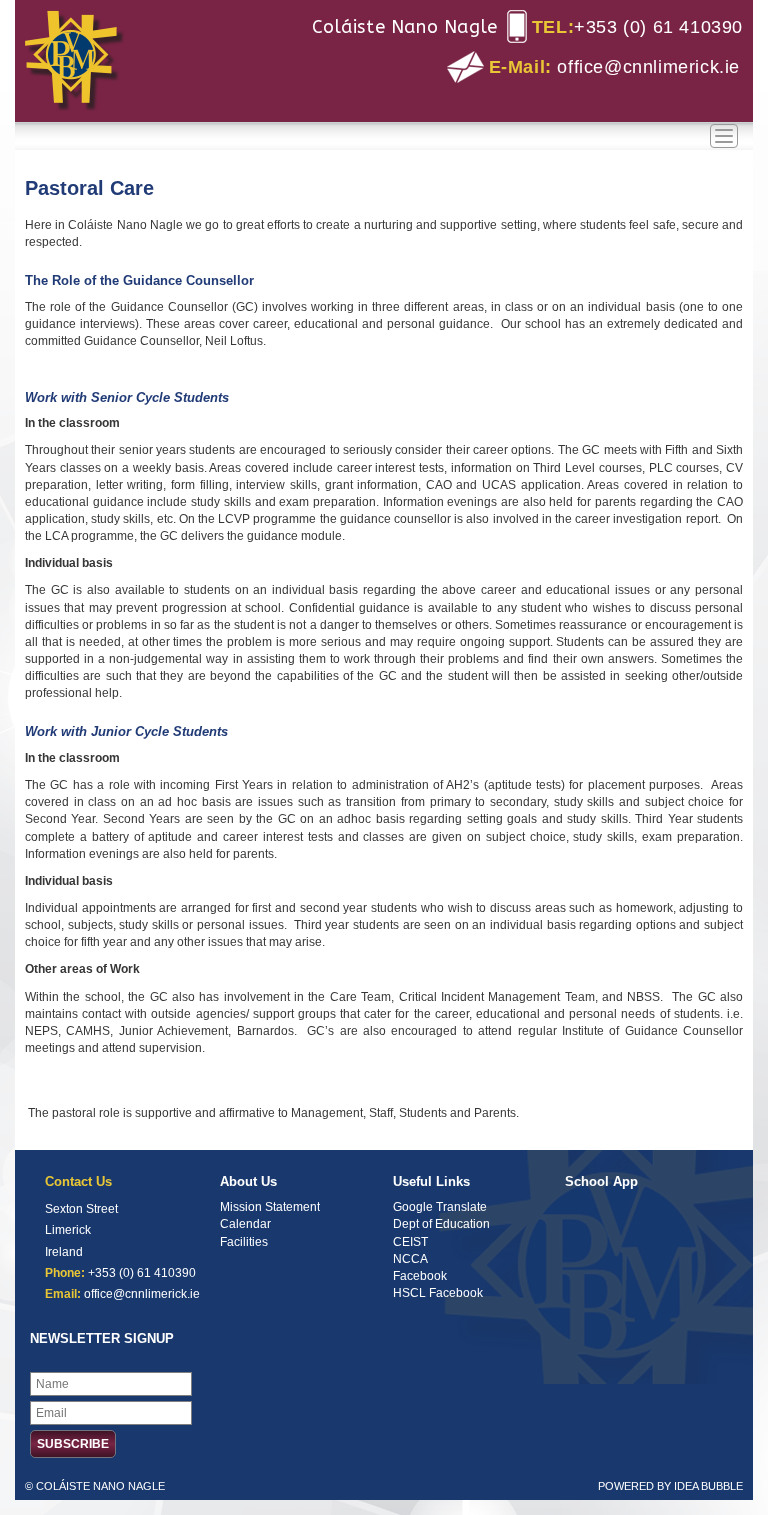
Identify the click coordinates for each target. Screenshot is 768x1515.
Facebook (420, 1276)
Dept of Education (441, 1224)
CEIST (410, 1242)
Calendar (245, 1224)
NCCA (410, 1259)
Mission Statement (270, 1207)
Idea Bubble (708, 1486)
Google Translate (440, 1207)
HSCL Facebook (438, 1293)
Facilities (244, 1242)
